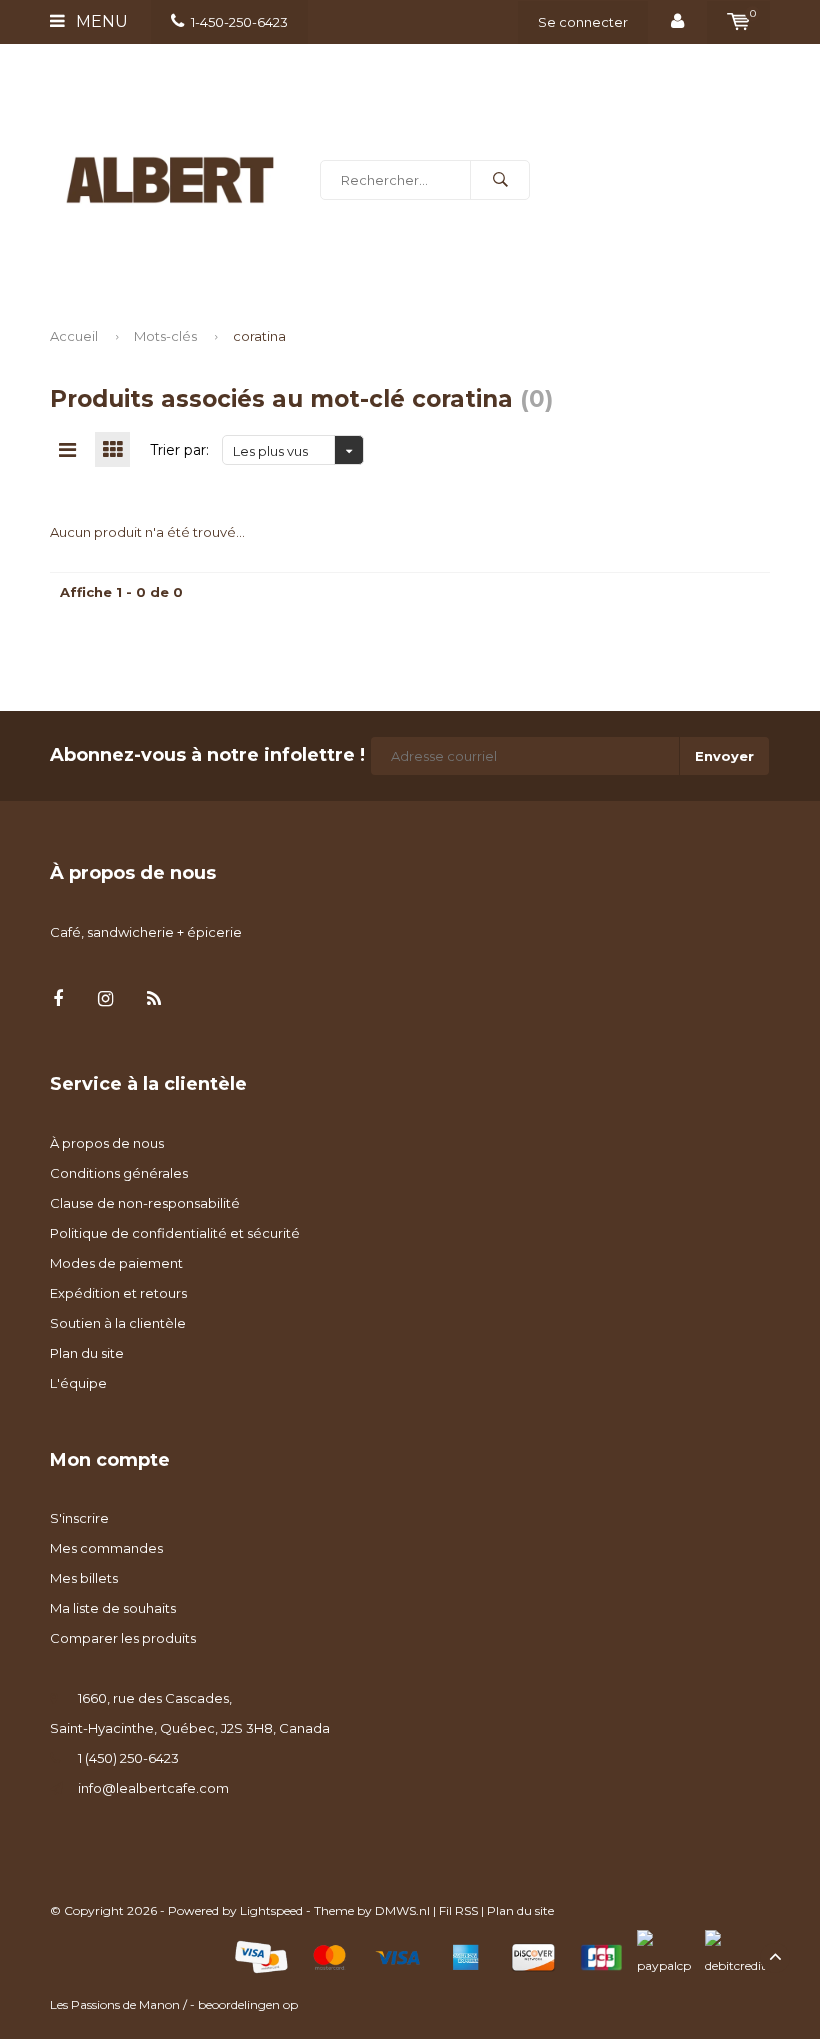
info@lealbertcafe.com (153, 1788)
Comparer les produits (123, 1638)
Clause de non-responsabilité (145, 1203)
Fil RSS (458, 1910)
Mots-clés (165, 336)
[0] (738, 22)
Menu (100, 21)
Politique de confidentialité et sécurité (175, 1233)
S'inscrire (79, 1518)
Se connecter (583, 22)
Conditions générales (119, 1173)
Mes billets (84, 1578)
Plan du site (87, 1353)
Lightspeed (271, 1910)
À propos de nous (107, 1143)
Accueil (74, 336)
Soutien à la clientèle (118, 1323)
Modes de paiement (116, 1263)
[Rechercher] (500, 180)
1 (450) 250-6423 (128, 1758)
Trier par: (179, 450)
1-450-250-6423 (239, 22)
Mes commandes (106, 1548)
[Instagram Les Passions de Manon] (105, 999)
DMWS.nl (402, 1910)
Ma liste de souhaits (113, 1608)
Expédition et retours (118, 1293)
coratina (259, 336)
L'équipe (78, 1383)
